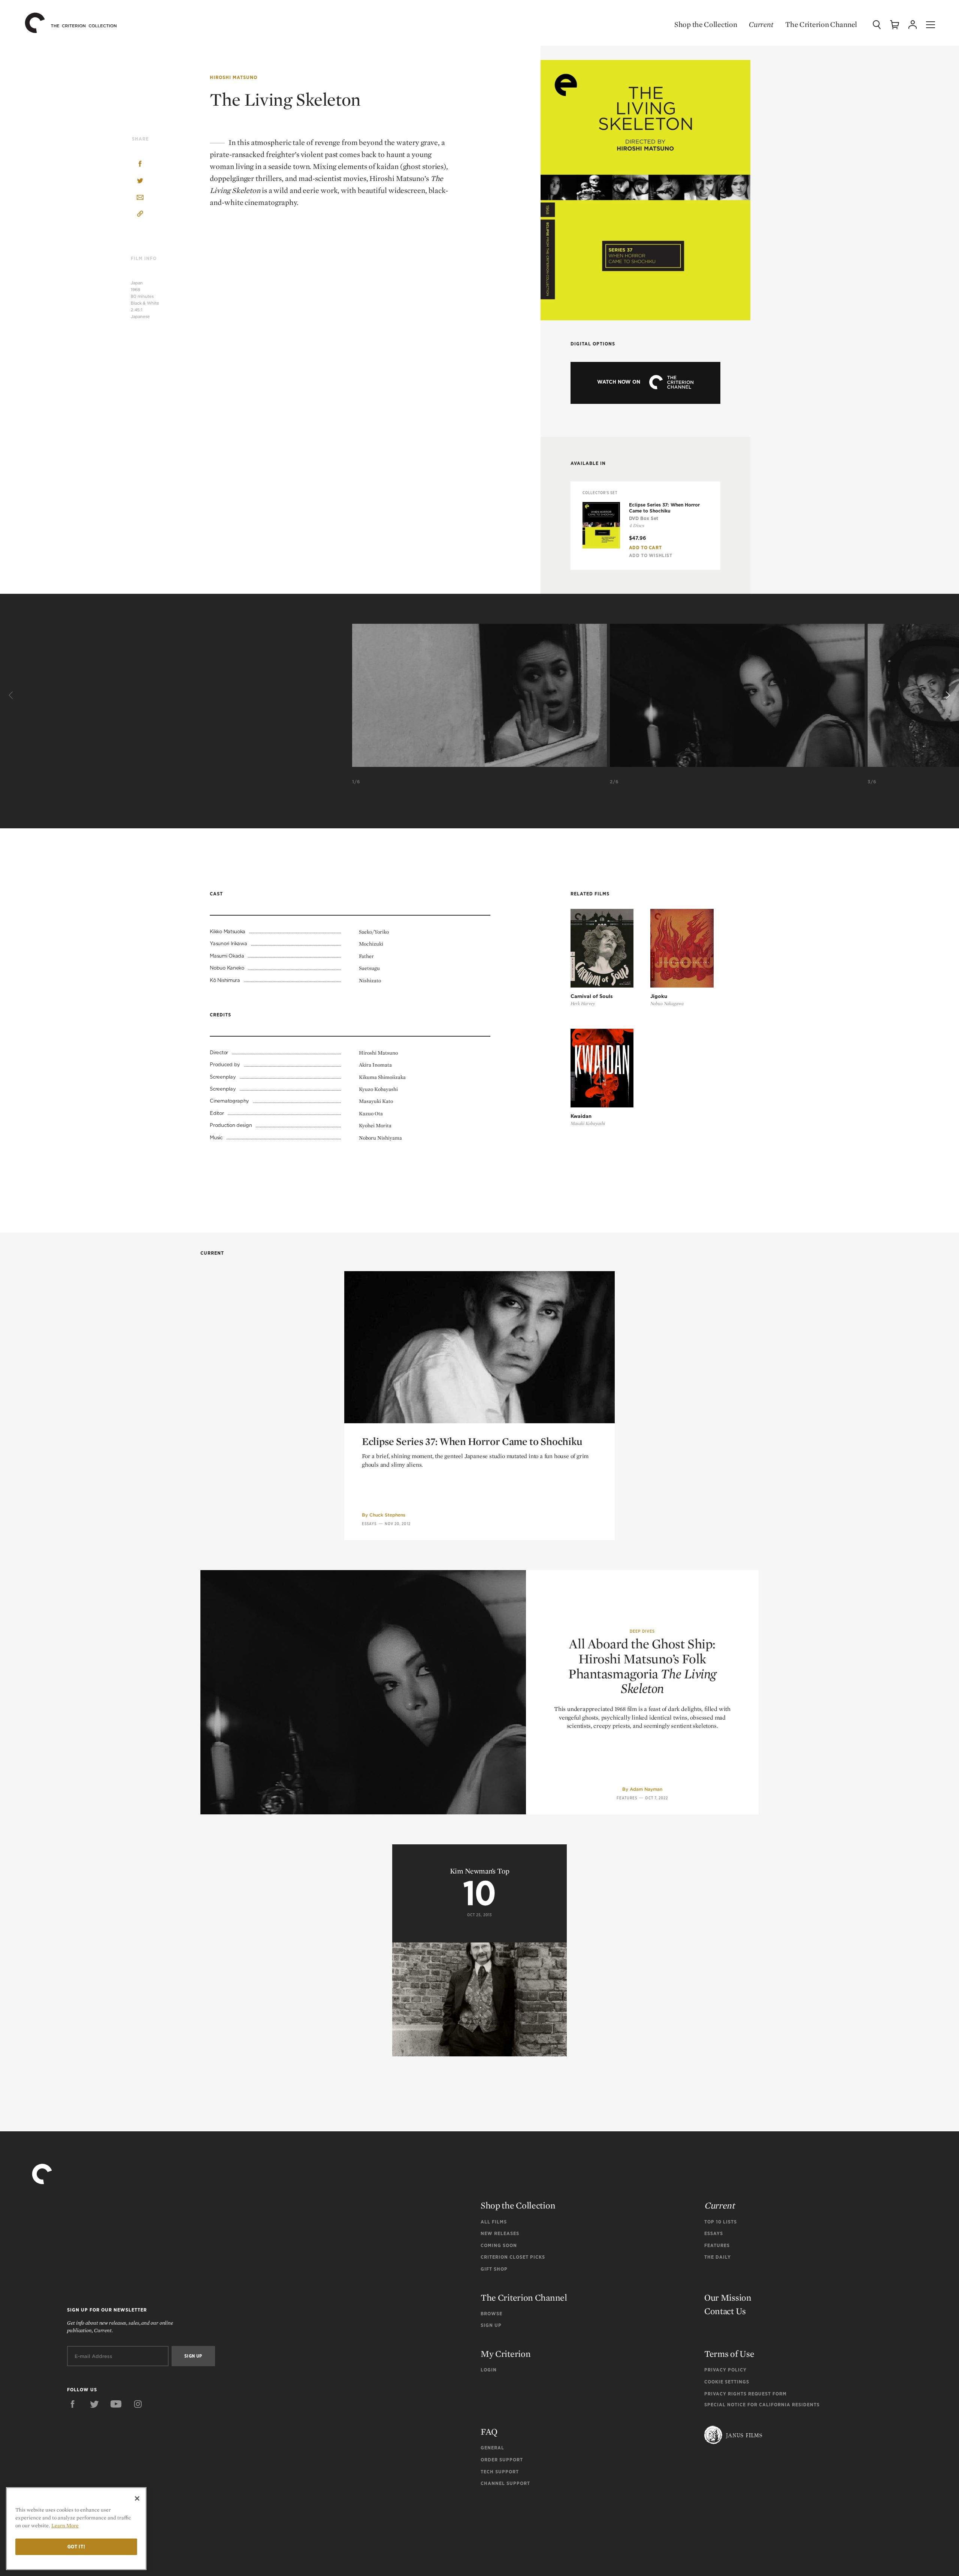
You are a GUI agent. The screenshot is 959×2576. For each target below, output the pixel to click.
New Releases (500, 2233)
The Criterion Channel (821, 24)
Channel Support (505, 2483)
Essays (369, 1524)
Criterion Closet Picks (513, 2257)
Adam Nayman (646, 1789)
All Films (494, 2222)
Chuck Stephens (387, 1515)
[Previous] (12, 695)
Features (627, 1798)
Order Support (502, 2460)
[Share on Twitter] (140, 181)
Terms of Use (729, 2354)
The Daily (718, 2257)
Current (761, 24)
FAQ (489, 2432)
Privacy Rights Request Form (745, 2394)
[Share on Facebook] (140, 165)
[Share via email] (140, 198)
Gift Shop (494, 2269)
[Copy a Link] (140, 215)
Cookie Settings (727, 2382)
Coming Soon (499, 2245)
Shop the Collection (706, 24)
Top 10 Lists (721, 2222)
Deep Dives (642, 1631)
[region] (76, 2529)
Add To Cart (645, 548)
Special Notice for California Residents (762, 2405)
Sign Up (491, 2325)
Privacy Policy (725, 2370)
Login (489, 2370)
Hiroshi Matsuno (234, 77)
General (492, 2448)
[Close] (137, 2498)
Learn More (65, 2525)
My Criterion (506, 2354)
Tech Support (500, 2472)
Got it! (76, 2547)
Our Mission (728, 2297)
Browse (491, 2314)
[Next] (947, 695)
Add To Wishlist (651, 555)
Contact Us (725, 2311)
